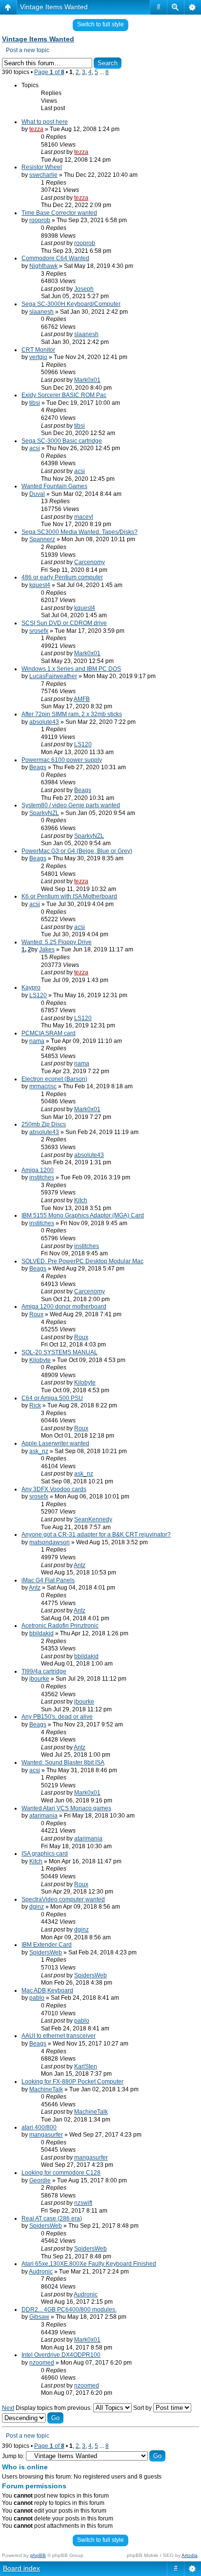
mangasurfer (46, 2135)
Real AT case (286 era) (52, 2218)
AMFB (82, 699)
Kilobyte (40, 1360)
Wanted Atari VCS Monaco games (66, 1808)
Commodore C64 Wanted (55, 258)
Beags (38, 767)
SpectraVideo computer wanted (63, 1899)
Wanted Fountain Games (54, 486)
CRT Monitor (38, 350)
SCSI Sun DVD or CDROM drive (64, 623)
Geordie (40, 2180)
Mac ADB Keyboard (47, 1990)
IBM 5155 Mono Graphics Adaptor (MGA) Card (83, 1215)
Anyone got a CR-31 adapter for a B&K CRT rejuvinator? (96, 1534)
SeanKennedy (93, 1519)
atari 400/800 (39, 2127)
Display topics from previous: (54, 2408)
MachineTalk (46, 2089)
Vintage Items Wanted (54, 7)
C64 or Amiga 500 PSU (52, 1398)
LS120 (83, 744)
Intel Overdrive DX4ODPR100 (61, 2355)
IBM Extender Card (47, 1945)
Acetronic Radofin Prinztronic (60, 1626)
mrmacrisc (43, 1086)
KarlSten (86, 2066)
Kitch (81, 1200)
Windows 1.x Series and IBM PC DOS (71, 669)
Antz (80, 1565)
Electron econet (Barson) (54, 1079)
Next (8, 2408)
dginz (37, 1907)
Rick (35, 1405)
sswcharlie (43, 175)
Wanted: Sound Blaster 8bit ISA (63, 1762)
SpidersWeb (46, 1952)
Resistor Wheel (42, 167)
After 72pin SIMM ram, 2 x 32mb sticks (72, 714)
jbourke (39, 1679)
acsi (35, 448)
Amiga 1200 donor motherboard (64, 1307)
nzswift (83, 2203)
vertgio (38, 357)
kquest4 (40, 585)
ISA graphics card (45, 1854)
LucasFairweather (53, 676)
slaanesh (41, 312)
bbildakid (41, 1633)
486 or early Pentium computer (62, 577)
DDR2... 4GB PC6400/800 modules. (69, 2310)
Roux (36, 1314)
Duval (37, 494)
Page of (49, 72)
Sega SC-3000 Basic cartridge (62, 441)
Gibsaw (39, 2317)
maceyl (84, 517)
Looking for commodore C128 (61, 2173)
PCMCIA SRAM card (49, 1033)
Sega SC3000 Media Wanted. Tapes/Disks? (80, 532)
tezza (36, 129)
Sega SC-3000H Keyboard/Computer (71, 304)
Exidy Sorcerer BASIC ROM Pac (64, 395)
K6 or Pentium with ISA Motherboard (69, 896)
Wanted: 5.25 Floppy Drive (57, 942)
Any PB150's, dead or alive (57, 1717)
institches (42, 1177)
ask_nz (39, 1451)
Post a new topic (28, 50)
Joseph (84, 289)
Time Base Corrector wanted (59, 213)
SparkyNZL (44, 813)
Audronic (41, 2272)
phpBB (38, 2555)
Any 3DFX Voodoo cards (54, 1489)
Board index (21, 2568)
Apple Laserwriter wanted (55, 1443)
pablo (37, 1998)
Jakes (47, 949)
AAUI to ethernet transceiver (59, 2036)
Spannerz (42, 539)
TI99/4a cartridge (44, 1671)
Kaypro (31, 987)
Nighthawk (43, 266)
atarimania (43, 1816)
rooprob (40, 220)
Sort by (143, 2408)
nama (37, 1041)
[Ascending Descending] (33, 2418)
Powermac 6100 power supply (62, 760)
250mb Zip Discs (44, 1124)
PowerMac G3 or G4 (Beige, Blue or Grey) (77, 851)
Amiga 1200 (38, 1170)
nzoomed (42, 2363)
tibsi (35, 403)
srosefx (39, 631)
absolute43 (44, 722)
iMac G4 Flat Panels (48, 1580)
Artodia (190, 2555)
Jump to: (13, 2456)
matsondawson (50, 1542)
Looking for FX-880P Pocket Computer (72, 2082)
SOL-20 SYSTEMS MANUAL (60, 1352)
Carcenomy (90, 562)
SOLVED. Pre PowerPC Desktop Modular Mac (82, 1261)
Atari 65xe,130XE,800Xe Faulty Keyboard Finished (89, 2264)
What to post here (45, 122)
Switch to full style (100, 24)
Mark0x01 (87, 380)
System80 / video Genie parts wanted (71, 805)
